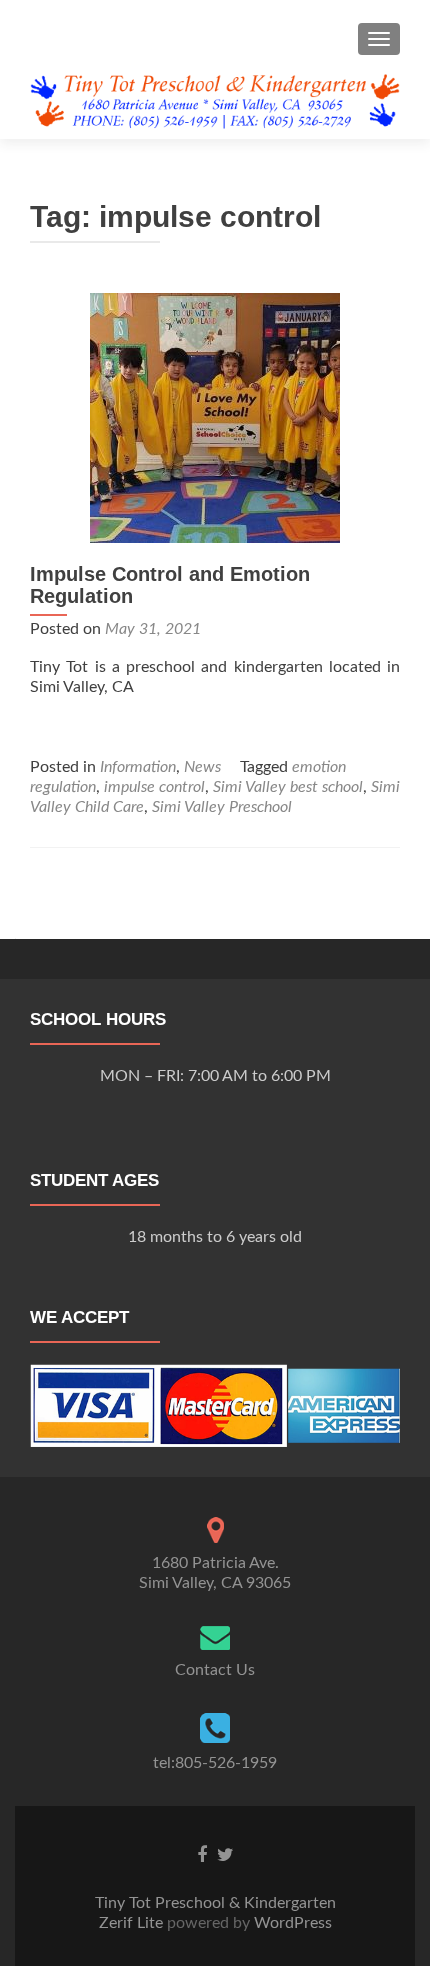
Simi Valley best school (288, 787)
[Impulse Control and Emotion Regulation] (215, 417)
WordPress (291, 1923)
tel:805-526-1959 (215, 1763)
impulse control (154, 787)
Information (138, 767)
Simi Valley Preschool (222, 807)
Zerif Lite (133, 1923)
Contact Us (215, 1670)
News (202, 767)
